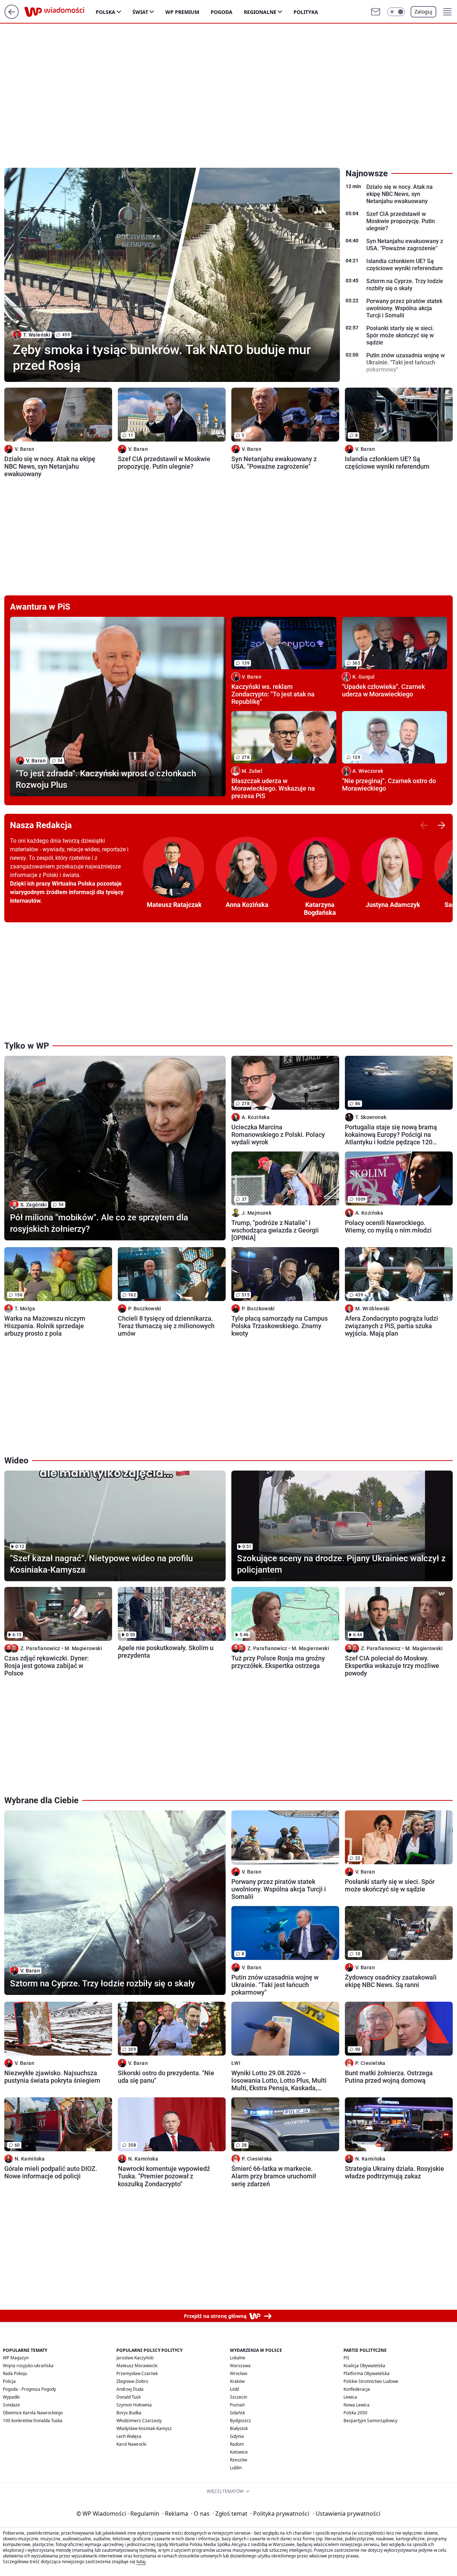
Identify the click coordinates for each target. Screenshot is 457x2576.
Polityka (306, 12)
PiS (346, 2358)
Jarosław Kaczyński (135, 2358)
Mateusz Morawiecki (137, 2366)
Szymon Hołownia (134, 2405)
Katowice (239, 2452)
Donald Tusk (129, 2397)
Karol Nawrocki (131, 2444)
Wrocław (238, 2373)
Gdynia (237, 2436)
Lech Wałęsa (129, 2436)
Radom (237, 2444)
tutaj (141, 2562)
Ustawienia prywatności (346, 2514)
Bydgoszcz (240, 2421)
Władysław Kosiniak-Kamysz (144, 2428)
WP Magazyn (16, 2358)
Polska (106, 12)
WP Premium (182, 12)
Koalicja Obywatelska (364, 2366)
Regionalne (260, 12)
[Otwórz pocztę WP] (376, 12)
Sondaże (11, 2405)
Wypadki (11, 2397)
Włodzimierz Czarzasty (139, 2421)
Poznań (237, 2405)
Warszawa (240, 2366)
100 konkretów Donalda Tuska (33, 2421)
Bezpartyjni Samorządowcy (370, 2421)
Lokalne (238, 2358)
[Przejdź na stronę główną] (12, 17)
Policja (9, 2381)
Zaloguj (423, 12)
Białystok (239, 2428)
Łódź (235, 2389)
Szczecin (238, 2397)
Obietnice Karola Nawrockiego (33, 2413)
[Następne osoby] (441, 825)
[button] (396, 12)
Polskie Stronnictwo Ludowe (371, 2381)
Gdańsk (237, 2413)
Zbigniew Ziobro (132, 2381)
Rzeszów (238, 2460)
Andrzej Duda (130, 2389)
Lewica (350, 2397)
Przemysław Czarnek (137, 2373)
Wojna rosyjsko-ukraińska (28, 2366)
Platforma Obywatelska (366, 2373)
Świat (140, 12)
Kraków (237, 2381)
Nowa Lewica (356, 2405)
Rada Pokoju (15, 2373)
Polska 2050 (355, 2413)
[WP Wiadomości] (60, 12)
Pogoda (222, 12)
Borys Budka (129, 2413)
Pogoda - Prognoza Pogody (29, 2389)
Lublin (236, 2468)
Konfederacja (357, 2389)
